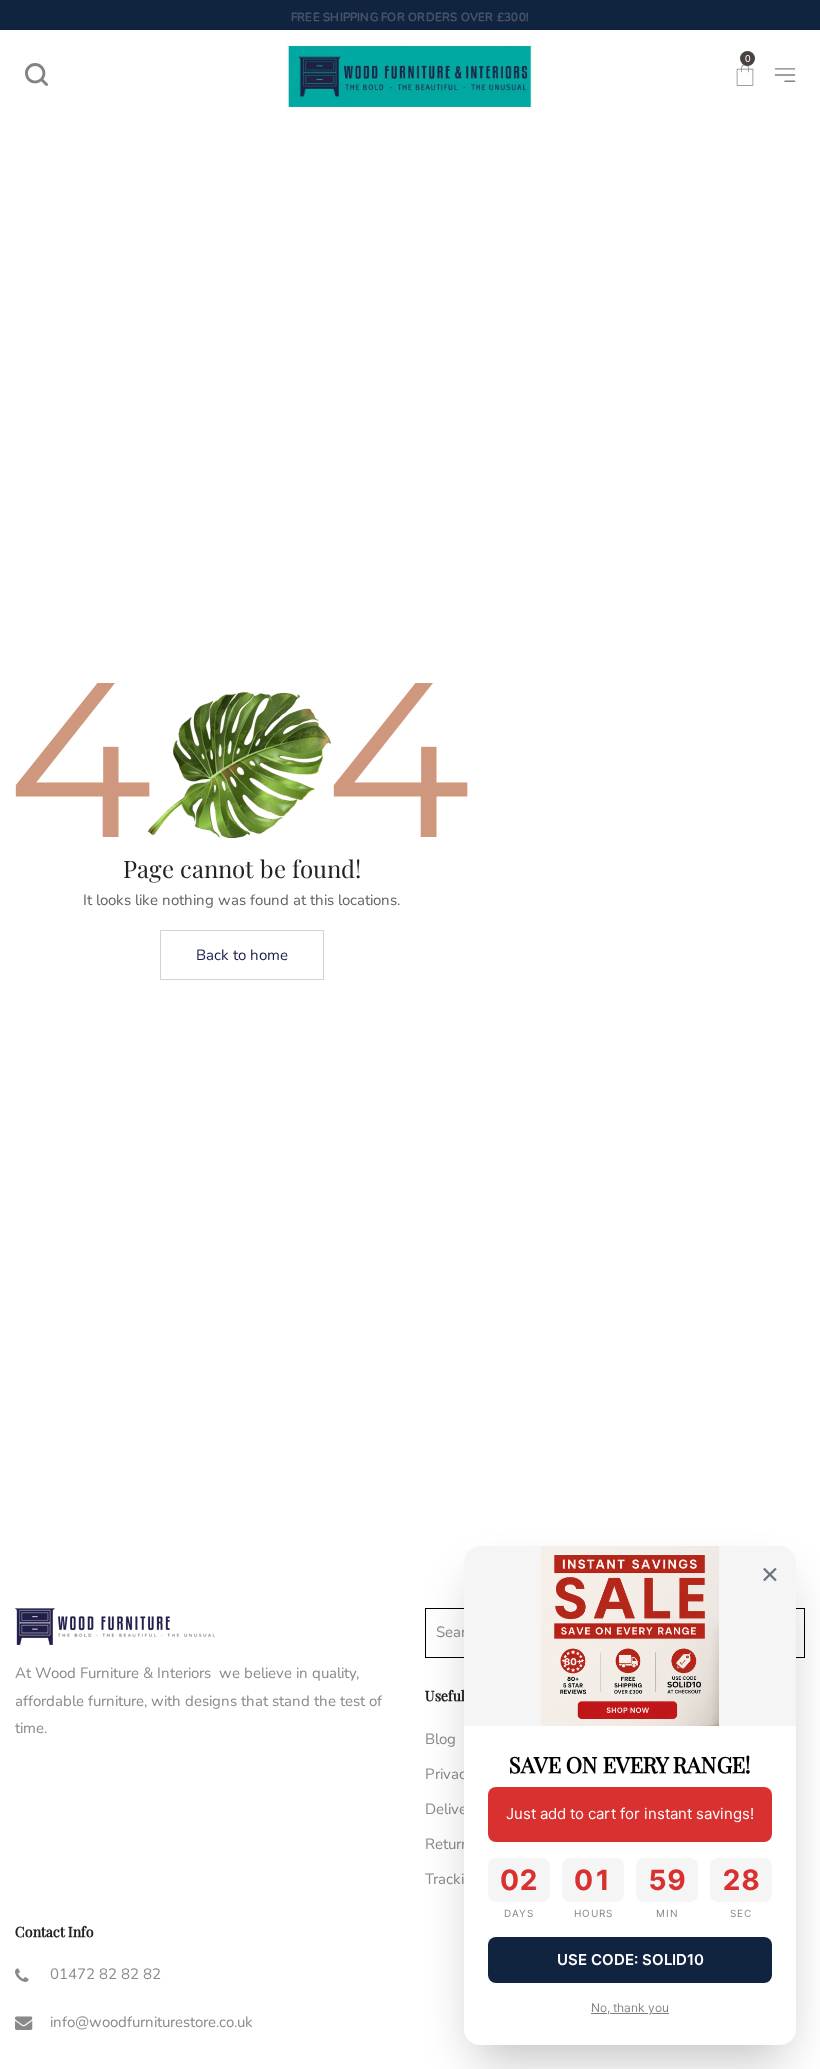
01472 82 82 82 (105, 1974)
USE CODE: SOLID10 (630, 1959)
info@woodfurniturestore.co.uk (151, 2022)
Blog (440, 1739)
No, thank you (630, 2007)
